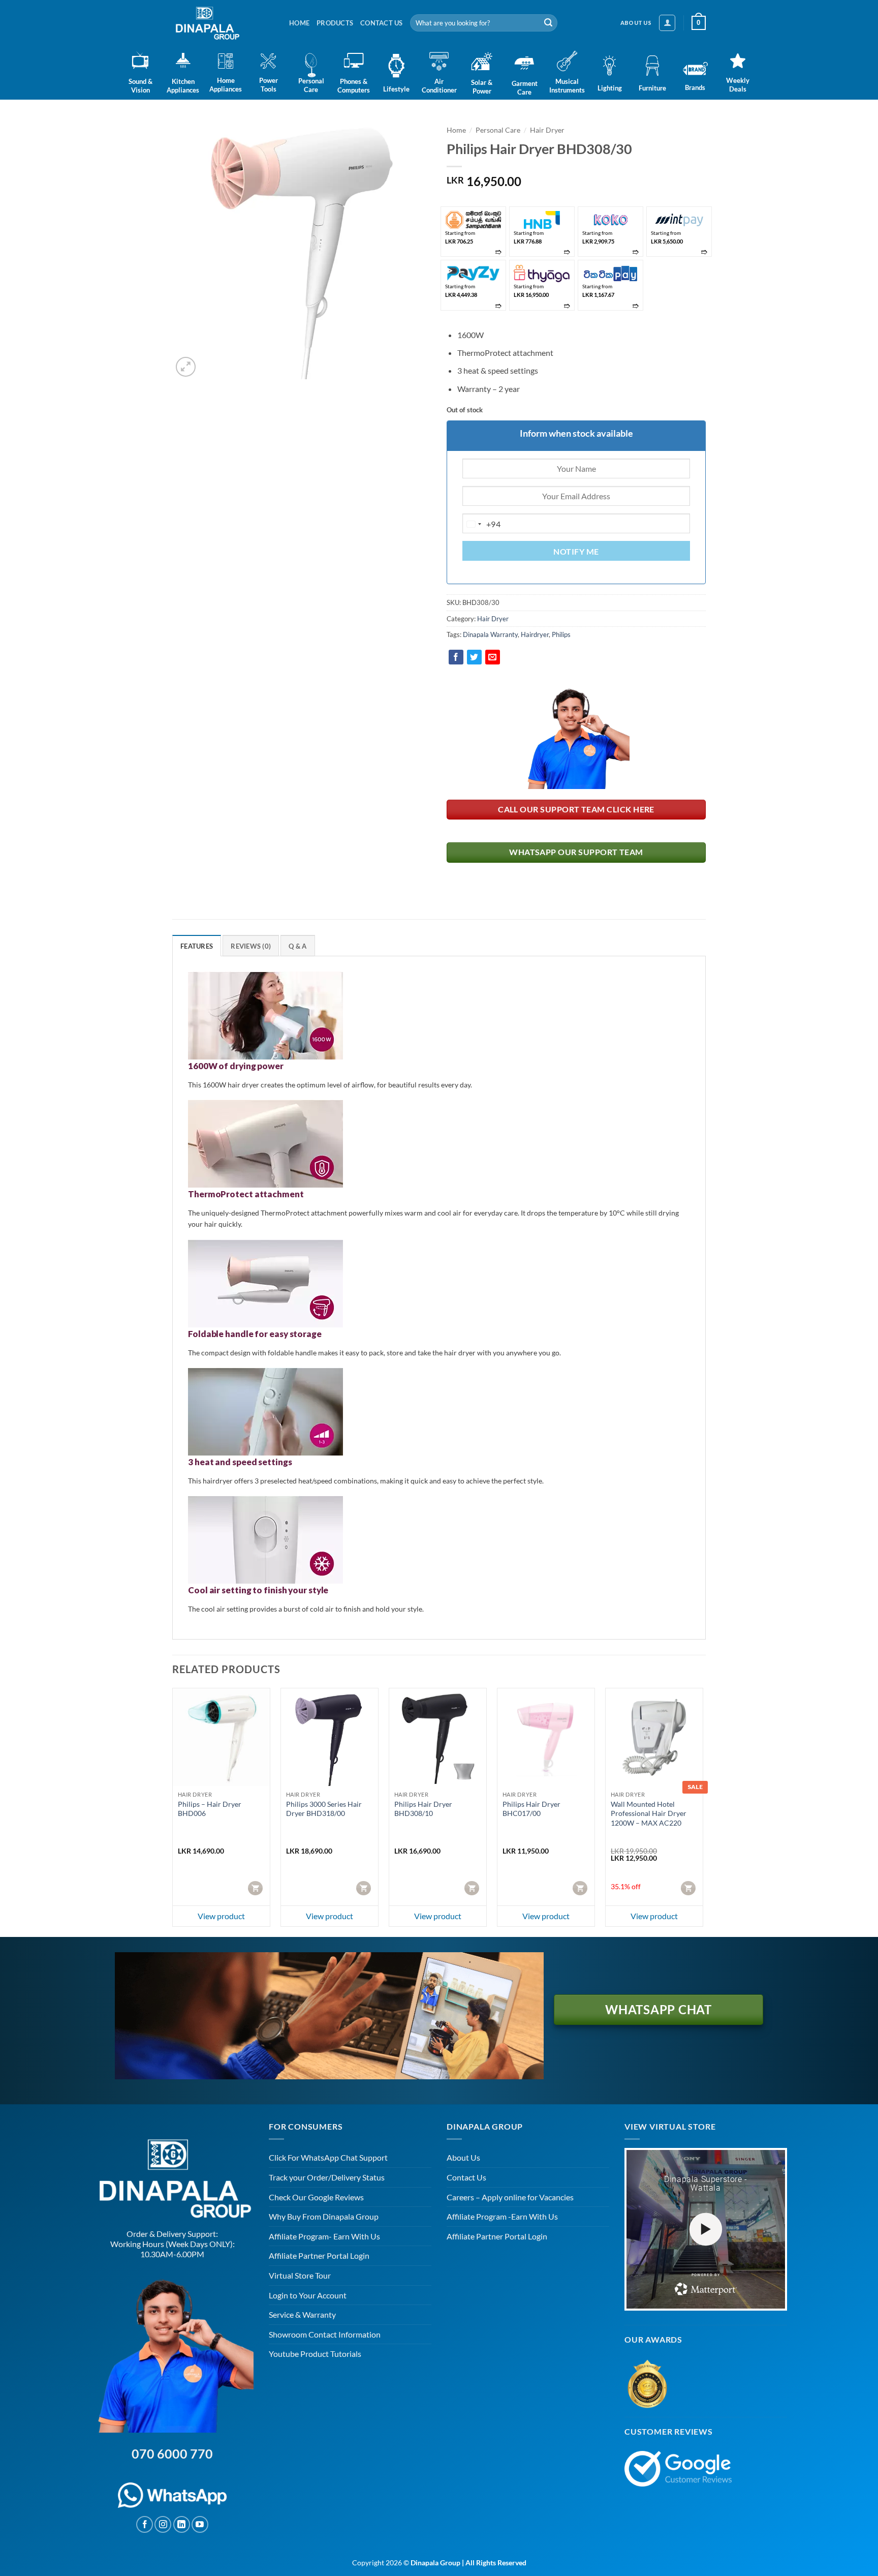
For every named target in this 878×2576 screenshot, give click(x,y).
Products (335, 23)
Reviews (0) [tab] (251, 946)
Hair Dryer (547, 130)
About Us (463, 2157)
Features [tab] (197, 946)
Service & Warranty (302, 2314)
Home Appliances (226, 85)
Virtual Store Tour (300, 2275)
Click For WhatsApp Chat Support (328, 2157)
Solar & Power (482, 87)
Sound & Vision (140, 86)
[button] (667, 23)
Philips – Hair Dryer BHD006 (210, 1809)
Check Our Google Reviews (316, 2197)
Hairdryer (535, 634)
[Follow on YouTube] (200, 2524)
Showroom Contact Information (325, 2334)
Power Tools (269, 85)
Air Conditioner (439, 86)
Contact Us (382, 23)
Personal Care (311, 85)
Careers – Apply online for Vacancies (510, 2197)
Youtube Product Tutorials (315, 2354)
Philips (561, 634)
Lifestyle (396, 89)
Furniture (652, 88)
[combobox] (482, 524)
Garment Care (525, 88)
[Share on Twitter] (474, 657)
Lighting (610, 88)
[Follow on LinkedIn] (182, 2524)
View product (221, 1916)
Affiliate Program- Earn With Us (324, 2236)
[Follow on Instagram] (163, 2524)
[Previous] (173, 1811)
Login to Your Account (308, 2295)
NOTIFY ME (576, 552)
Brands (695, 87)
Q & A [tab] (297, 946)
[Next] (703, 1811)
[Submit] (548, 23)
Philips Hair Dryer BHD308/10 (423, 1809)
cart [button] (256, 1888)
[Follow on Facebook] (145, 2524)
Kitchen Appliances (183, 86)
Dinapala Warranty (490, 634)
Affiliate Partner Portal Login (319, 2255)
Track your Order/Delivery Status (327, 2177)
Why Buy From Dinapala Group (324, 2216)
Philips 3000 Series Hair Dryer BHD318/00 (324, 1809)
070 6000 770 (172, 2453)
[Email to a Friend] (493, 657)
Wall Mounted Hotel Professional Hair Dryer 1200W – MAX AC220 (649, 1813)
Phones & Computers (354, 86)
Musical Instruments (567, 86)
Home (299, 23)
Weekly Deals (738, 85)
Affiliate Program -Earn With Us (502, 2216)
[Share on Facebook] (456, 657)
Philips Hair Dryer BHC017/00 (531, 1809)
